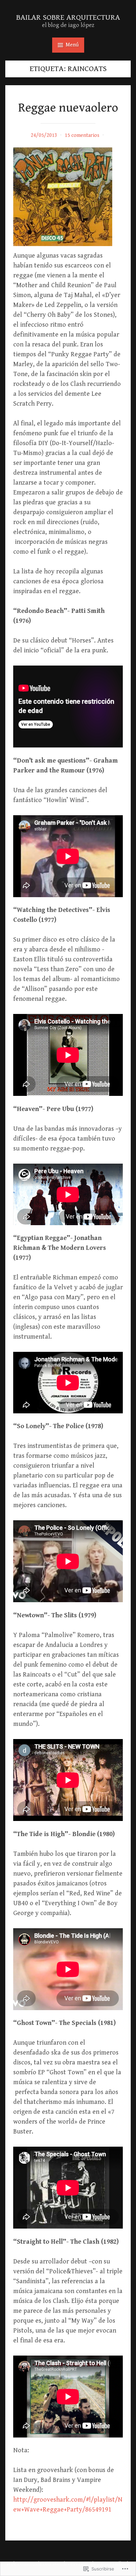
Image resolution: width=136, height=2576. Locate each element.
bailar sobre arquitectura (68, 17)
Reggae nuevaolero (68, 108)
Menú (72, 45)
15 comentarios (82, 135)
